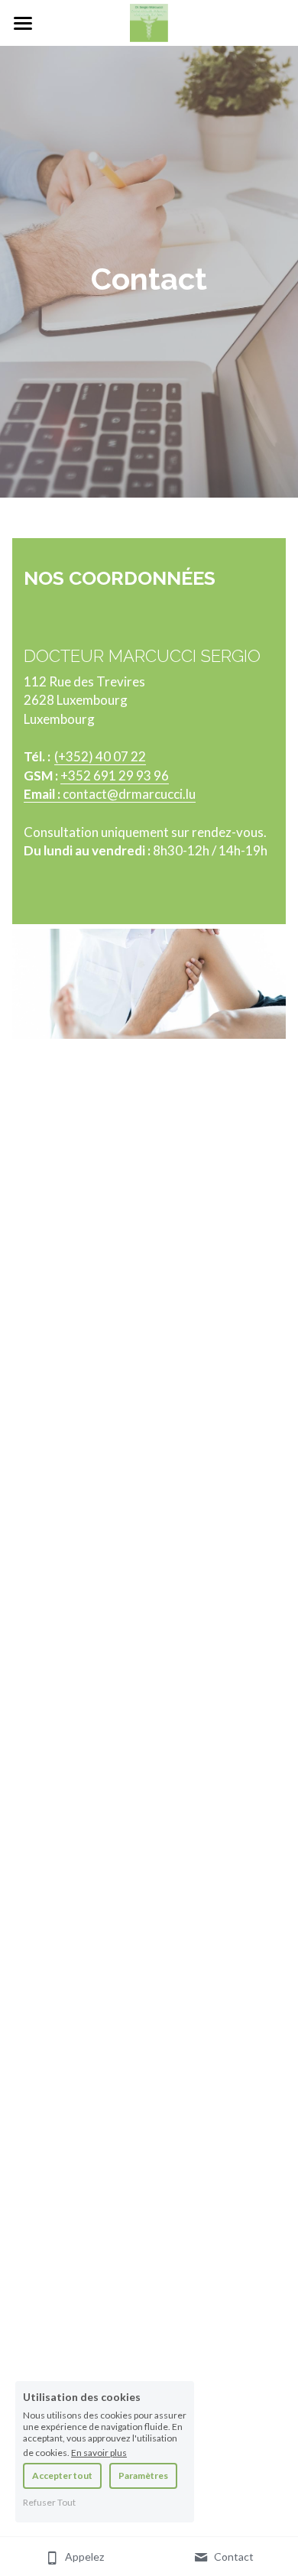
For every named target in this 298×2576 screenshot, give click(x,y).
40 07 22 (121, 756)
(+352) (75, 756)
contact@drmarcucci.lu (129, 794)
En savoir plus (99, 2452)
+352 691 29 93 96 (115, 775)
